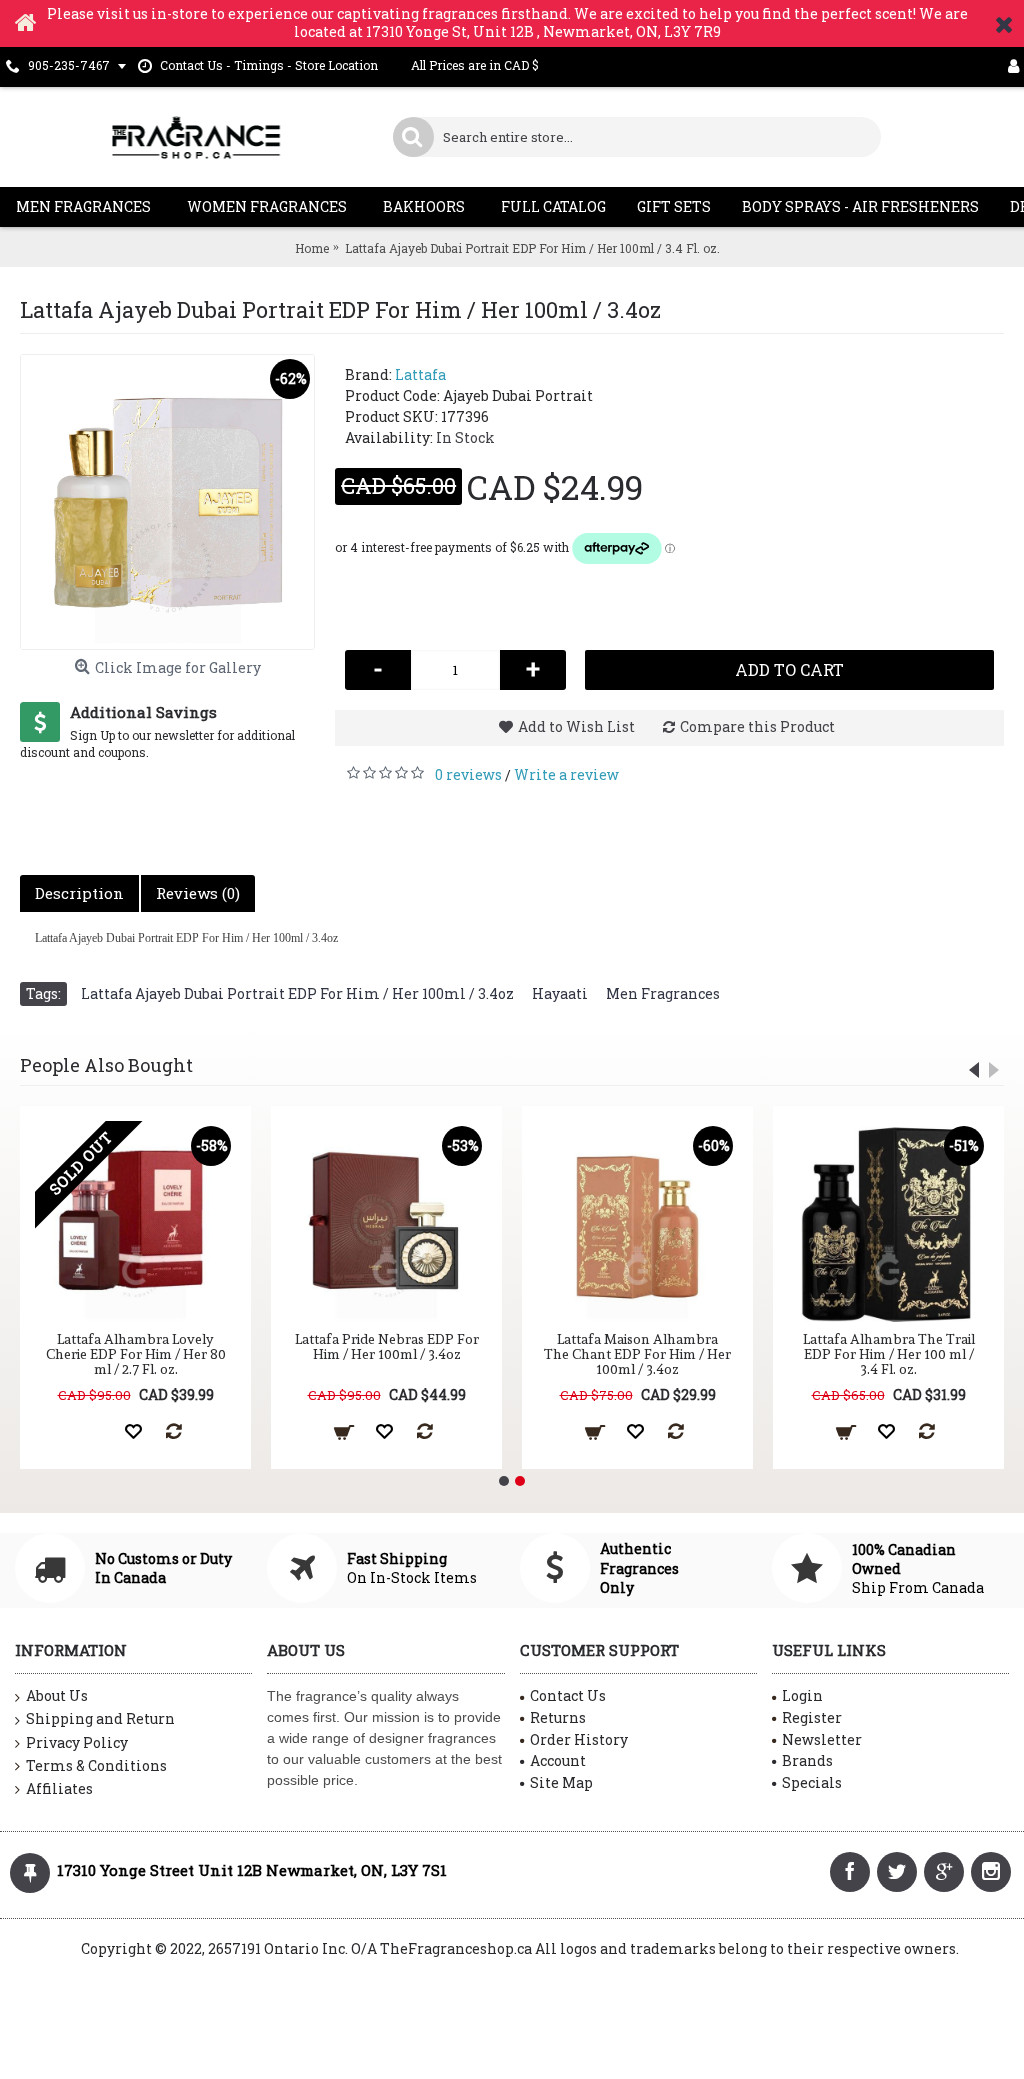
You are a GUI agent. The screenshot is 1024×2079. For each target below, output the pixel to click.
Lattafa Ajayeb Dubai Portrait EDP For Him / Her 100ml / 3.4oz (297, 993)
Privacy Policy (77, 1742)
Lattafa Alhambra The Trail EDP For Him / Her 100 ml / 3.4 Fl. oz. (889, 1354)
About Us (57, 1695)
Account (558, 1760)
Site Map (561, 1782)
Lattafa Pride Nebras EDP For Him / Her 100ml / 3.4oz (387, 1346)
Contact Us (568, 1695)
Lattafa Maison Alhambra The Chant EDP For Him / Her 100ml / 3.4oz (637, 1354)
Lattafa (420, 374)
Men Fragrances (663, 993)
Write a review (566, 774)
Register (812, 1717)
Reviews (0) (198, 893)
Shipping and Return (100, 1718)
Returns (558, 1717)
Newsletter (822, 1739)
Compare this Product (757, 726)
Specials (812, 1782)
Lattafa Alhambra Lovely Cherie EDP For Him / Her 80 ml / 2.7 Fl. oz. (136, 1354)
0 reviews (468, 774)
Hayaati (560, 993)
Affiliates (59, 1788)
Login (802, 1695)
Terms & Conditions (96, 1765)
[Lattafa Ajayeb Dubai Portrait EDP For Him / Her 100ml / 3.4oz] (167, 501)
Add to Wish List (576, 726)
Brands (807, 1760)
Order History (579, 1739)
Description (79, 893)
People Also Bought (106, 1065)
